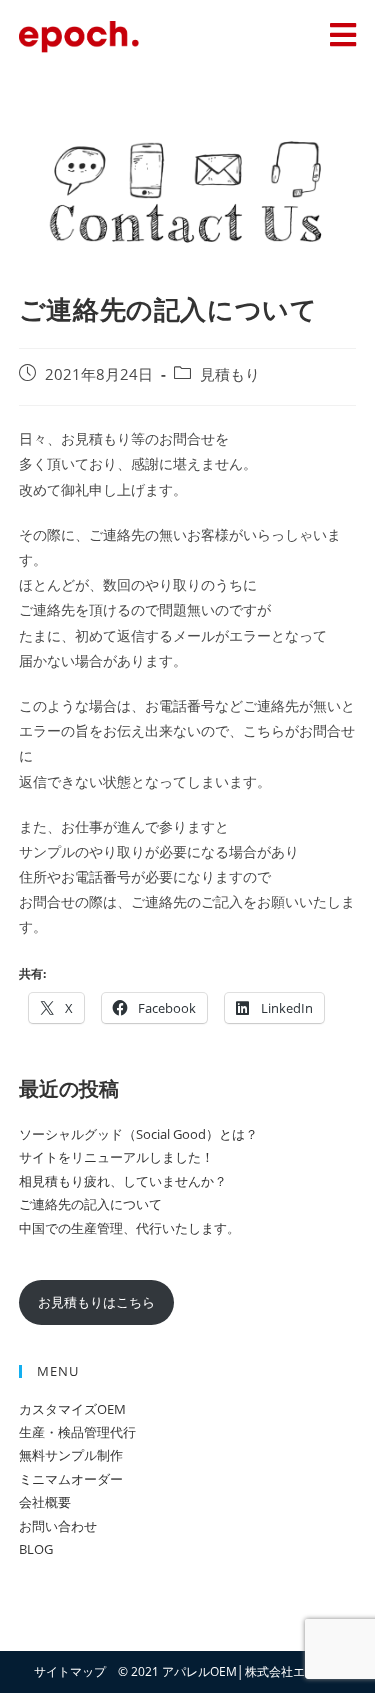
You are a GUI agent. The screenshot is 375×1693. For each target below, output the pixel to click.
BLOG (36, 1549)
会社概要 (45, 1502)
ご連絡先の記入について (90, 1204)
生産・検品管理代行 (77, 1432)
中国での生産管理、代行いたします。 (129, 1228)
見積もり (230, 374)
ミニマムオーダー (71, 1479)
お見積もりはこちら (96, 1302)
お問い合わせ (58, 1526)
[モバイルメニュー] (343, 38)
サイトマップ (70, 1671)
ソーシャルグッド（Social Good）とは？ (138, 1134)
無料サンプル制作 (71, 1455)
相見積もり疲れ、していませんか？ (123, 1181)
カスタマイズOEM (72, 1409)
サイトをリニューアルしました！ (116, 1157)
